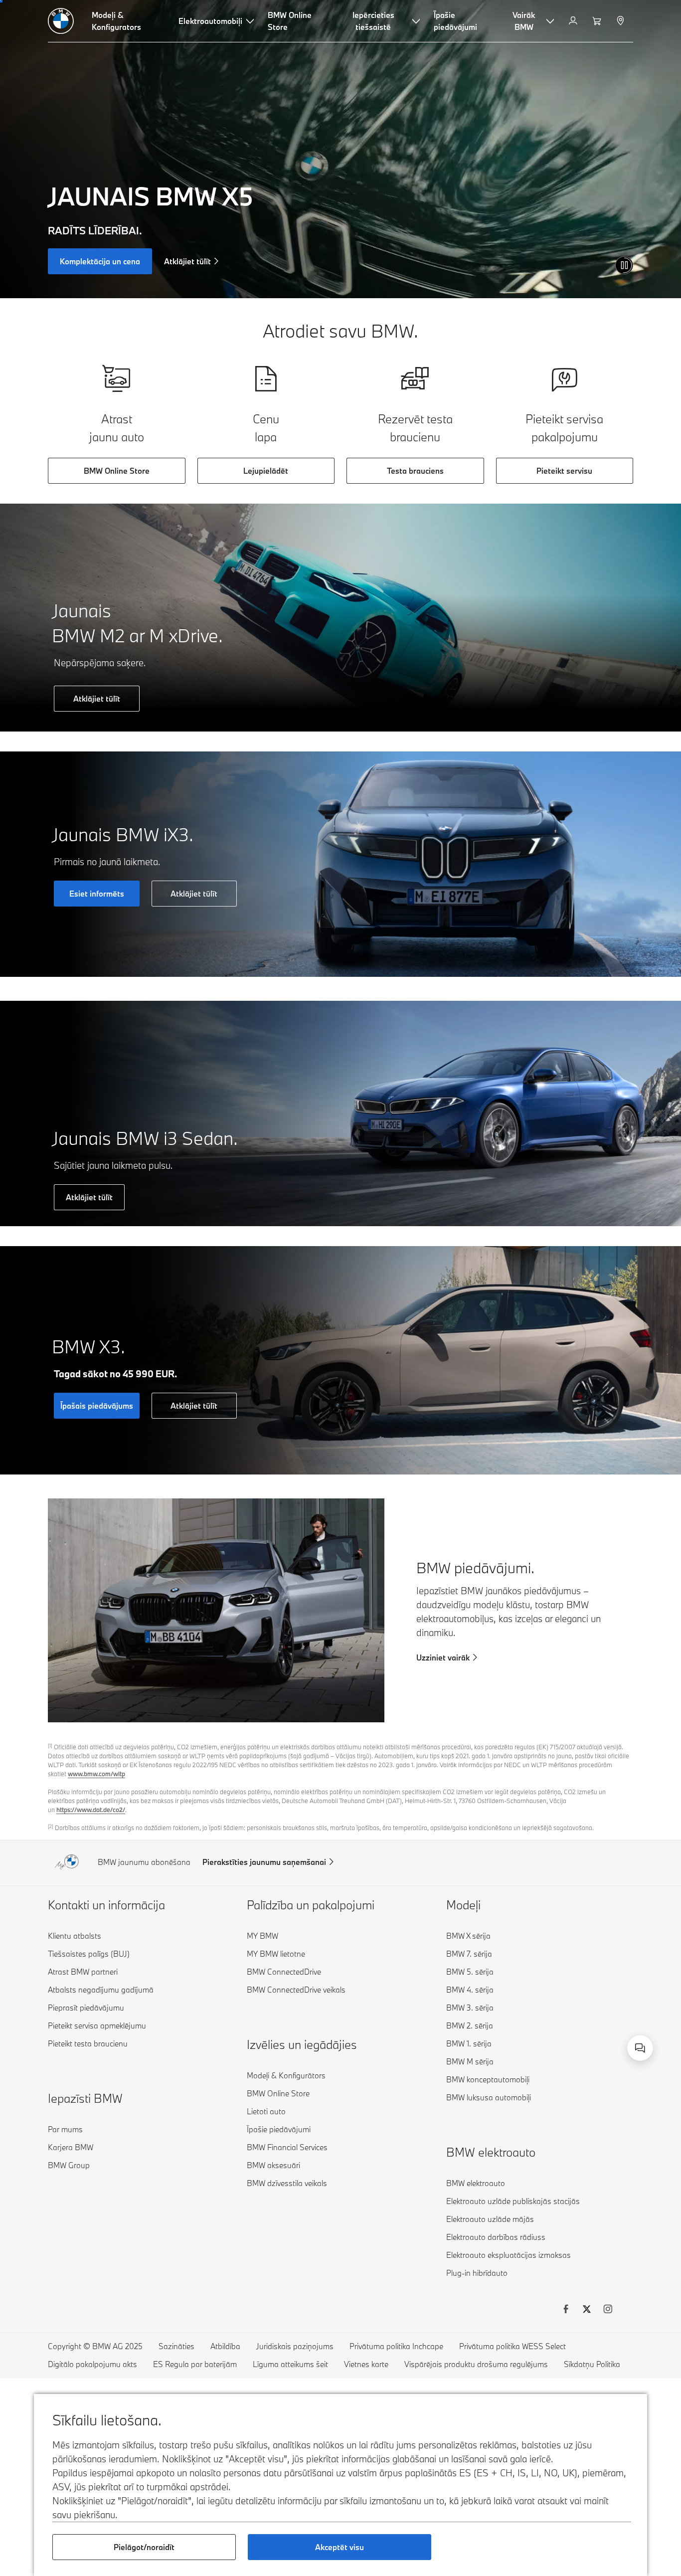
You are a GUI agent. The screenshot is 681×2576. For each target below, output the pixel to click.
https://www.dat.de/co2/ (91, 1810)
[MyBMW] (574, 21)
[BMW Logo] (61, 21)
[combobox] (640, 2048)
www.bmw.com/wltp (96, 1774)
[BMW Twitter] (587, 2310)
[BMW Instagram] (608, 2310)
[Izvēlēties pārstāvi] (621, 21)
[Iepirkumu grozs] (598, 21)
